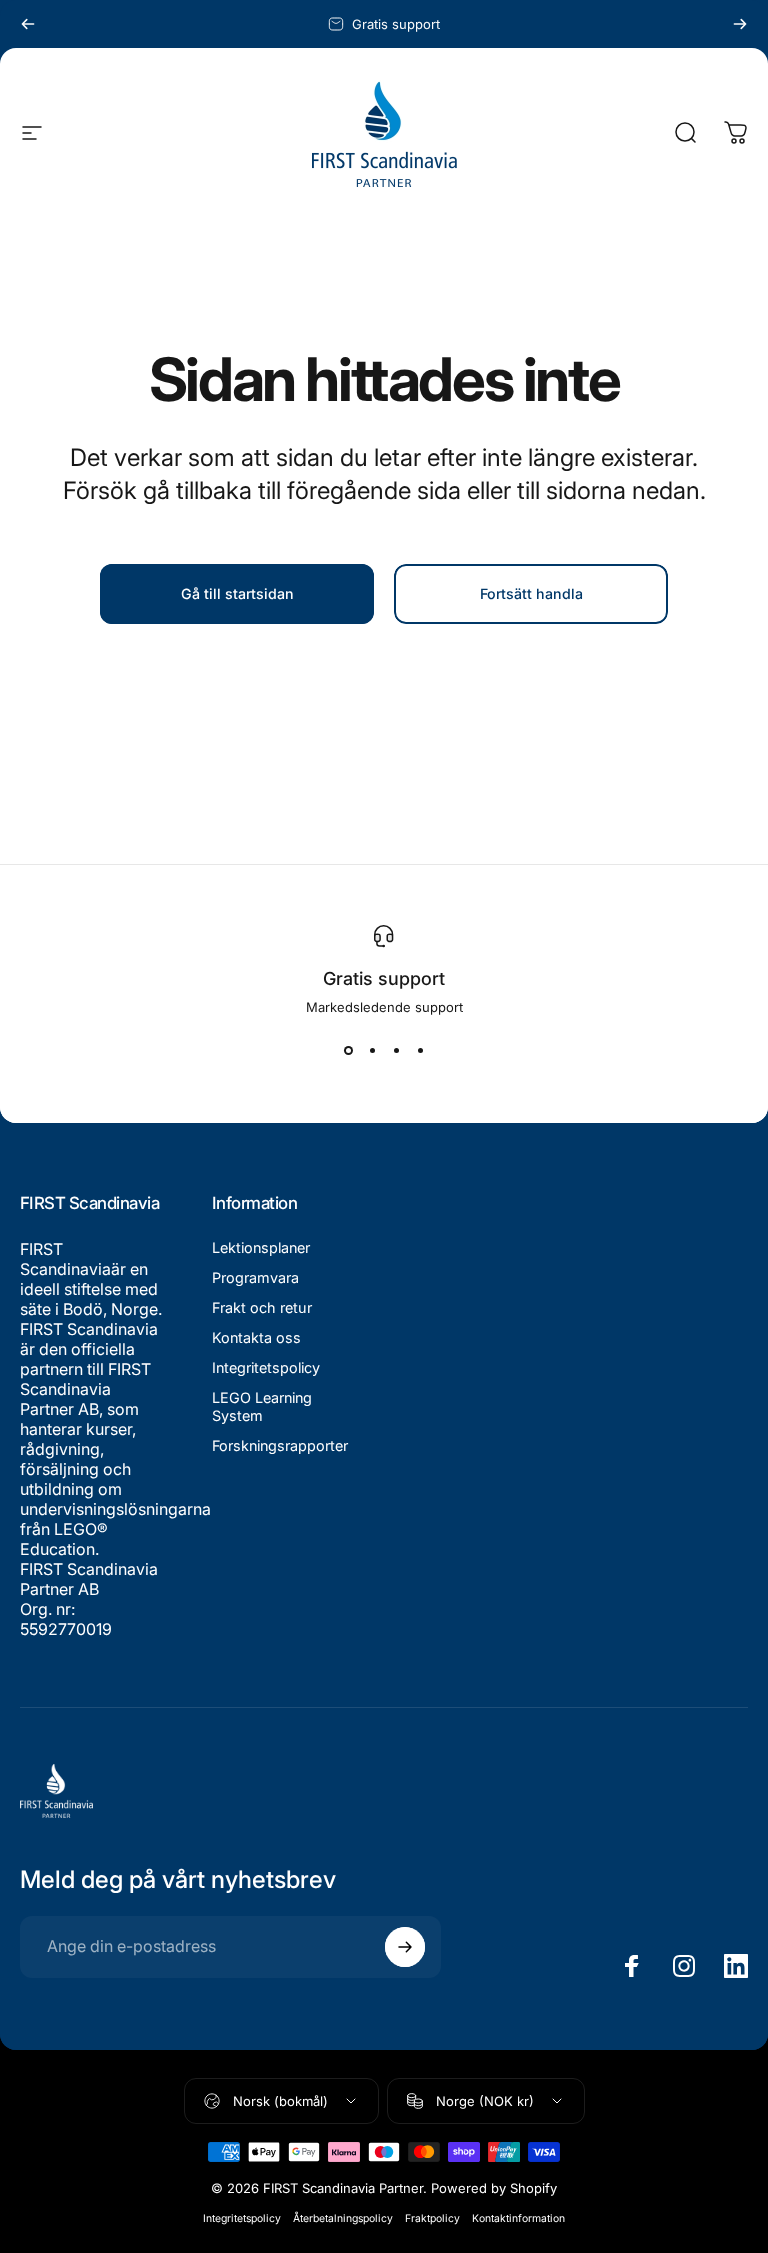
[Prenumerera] (405, 1947)
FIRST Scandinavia (65, 1259)
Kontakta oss (256, 1337)
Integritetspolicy (266, 1367)
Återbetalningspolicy (343, 2218)
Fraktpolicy (432, 2218)
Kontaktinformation (518, 2218)
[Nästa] (740, 24)
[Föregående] (28, 24)
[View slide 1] (348, 1051)
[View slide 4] (420, 1051)
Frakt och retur (262, 1307)
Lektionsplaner (261, 1247)
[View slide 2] (372, 1051)
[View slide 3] (396, 1051)
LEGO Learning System (262, 1406)
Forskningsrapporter (280, 1445)
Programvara (255, 1277)
